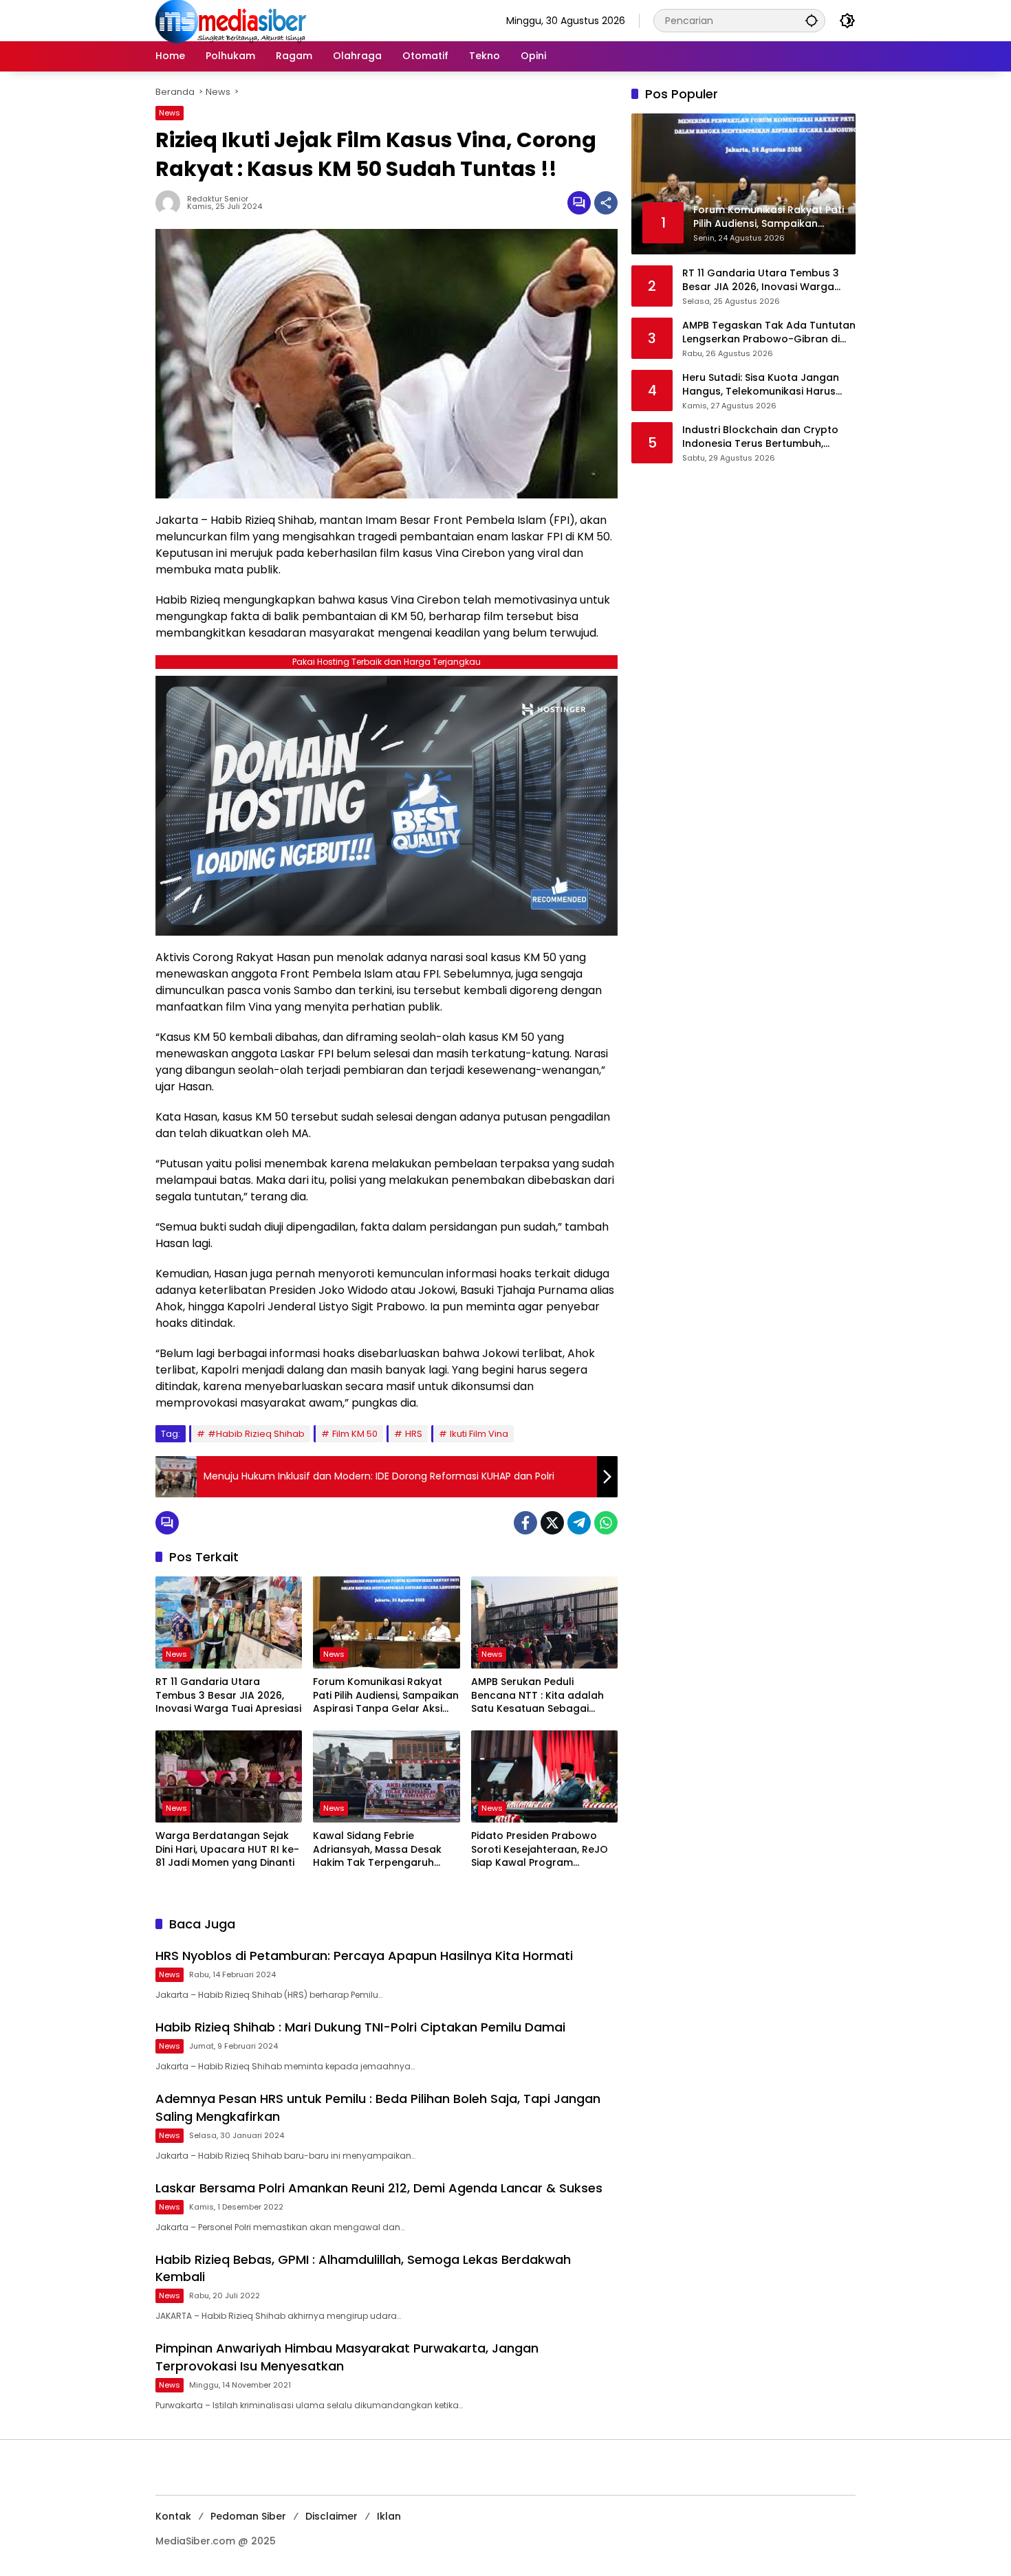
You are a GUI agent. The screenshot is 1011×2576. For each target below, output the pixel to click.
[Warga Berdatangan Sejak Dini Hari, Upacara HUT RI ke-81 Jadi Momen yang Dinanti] (229, 1776)
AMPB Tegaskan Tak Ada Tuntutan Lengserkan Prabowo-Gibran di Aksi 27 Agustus (769, 332)
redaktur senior (218, 199)
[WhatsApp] (606, 1523)
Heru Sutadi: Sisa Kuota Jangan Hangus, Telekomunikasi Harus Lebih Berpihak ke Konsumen (761, 385)
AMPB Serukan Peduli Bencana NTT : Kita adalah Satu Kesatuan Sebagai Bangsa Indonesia (537, 1696)
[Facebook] (525, 1523)
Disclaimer (331, 2516)
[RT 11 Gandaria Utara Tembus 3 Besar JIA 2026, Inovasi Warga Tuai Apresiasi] (229, 1622)
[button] (812, 20)
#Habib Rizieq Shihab (256, 1434)
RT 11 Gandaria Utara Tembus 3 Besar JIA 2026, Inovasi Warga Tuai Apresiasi (228, 1695)
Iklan (389, 2516)
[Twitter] (552, 1523)
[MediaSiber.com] (231, 20)
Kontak (173, 2516)
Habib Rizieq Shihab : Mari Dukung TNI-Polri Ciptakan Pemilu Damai (360, 2027)
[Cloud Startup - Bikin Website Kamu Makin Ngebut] (387, 805)
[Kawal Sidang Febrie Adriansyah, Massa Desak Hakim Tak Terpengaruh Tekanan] (386, 1776)
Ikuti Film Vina (479, 1434)
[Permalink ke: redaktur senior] (171, 203)
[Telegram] (579, 1523)
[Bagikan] (606, 203)
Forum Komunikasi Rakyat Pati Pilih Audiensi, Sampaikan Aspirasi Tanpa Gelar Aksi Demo (386, 1696)
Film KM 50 (355, 1434)
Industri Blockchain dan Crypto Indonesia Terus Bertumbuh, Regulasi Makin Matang (760, 437)
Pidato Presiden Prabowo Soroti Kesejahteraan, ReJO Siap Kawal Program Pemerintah (540, 1850)
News (170, 113)
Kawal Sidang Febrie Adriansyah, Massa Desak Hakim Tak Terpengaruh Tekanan (377, 1850)
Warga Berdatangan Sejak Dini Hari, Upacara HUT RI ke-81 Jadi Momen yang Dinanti (227, 1849)
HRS (414, 1434)
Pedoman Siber (248, 2516)
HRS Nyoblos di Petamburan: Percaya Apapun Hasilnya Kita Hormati (364, 1956)
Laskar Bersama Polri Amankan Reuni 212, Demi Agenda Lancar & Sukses (379, 2188)
